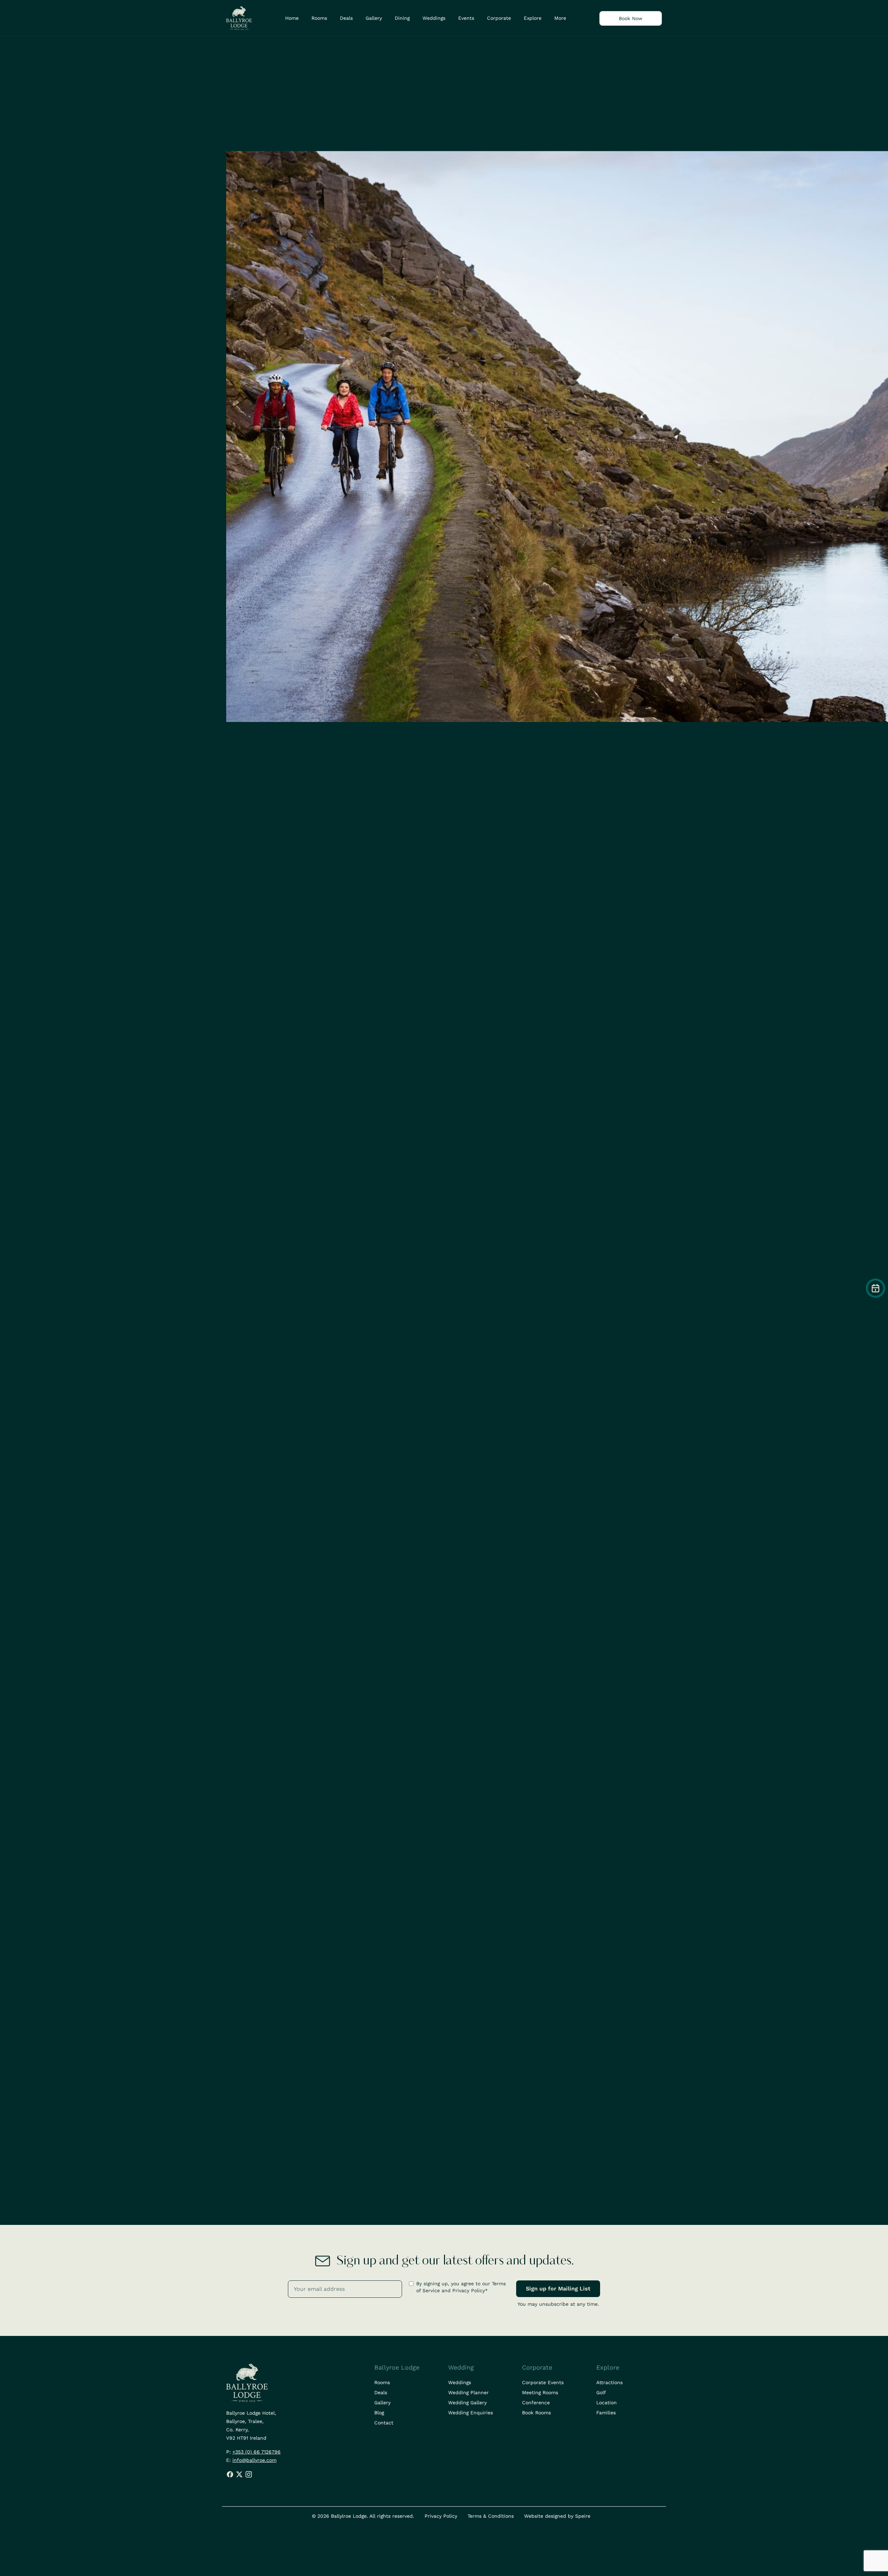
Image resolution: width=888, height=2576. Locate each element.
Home (292, 18)
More (560, 18)
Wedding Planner (468, 2392)
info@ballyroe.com (254, 2460)
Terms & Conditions (491, 2516)
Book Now (631, 18)
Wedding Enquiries (471, 2413)
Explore (533, 18)
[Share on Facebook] (231, 2474)
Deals (346, 18)
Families (606, 2413)
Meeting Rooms (540, 2392)
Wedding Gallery (467, 2403)
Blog (379, 2413)
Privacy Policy (441, 2516)
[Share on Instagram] (249, 2474)
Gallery (374, 18)
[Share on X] (239, 2474)
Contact (384, 2423)
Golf (601, 2392)
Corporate (499, 18)
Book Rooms (536, 2413)
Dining (402, 18)
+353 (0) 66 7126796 (257, 2452)
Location (607, 2403)
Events (466, 18)
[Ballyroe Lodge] (239, 18)
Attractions (609, 2382)
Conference (536, 2403)
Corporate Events (543, 2382)
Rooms (319, 18)
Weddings (434, 18)
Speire (583, 2516)
